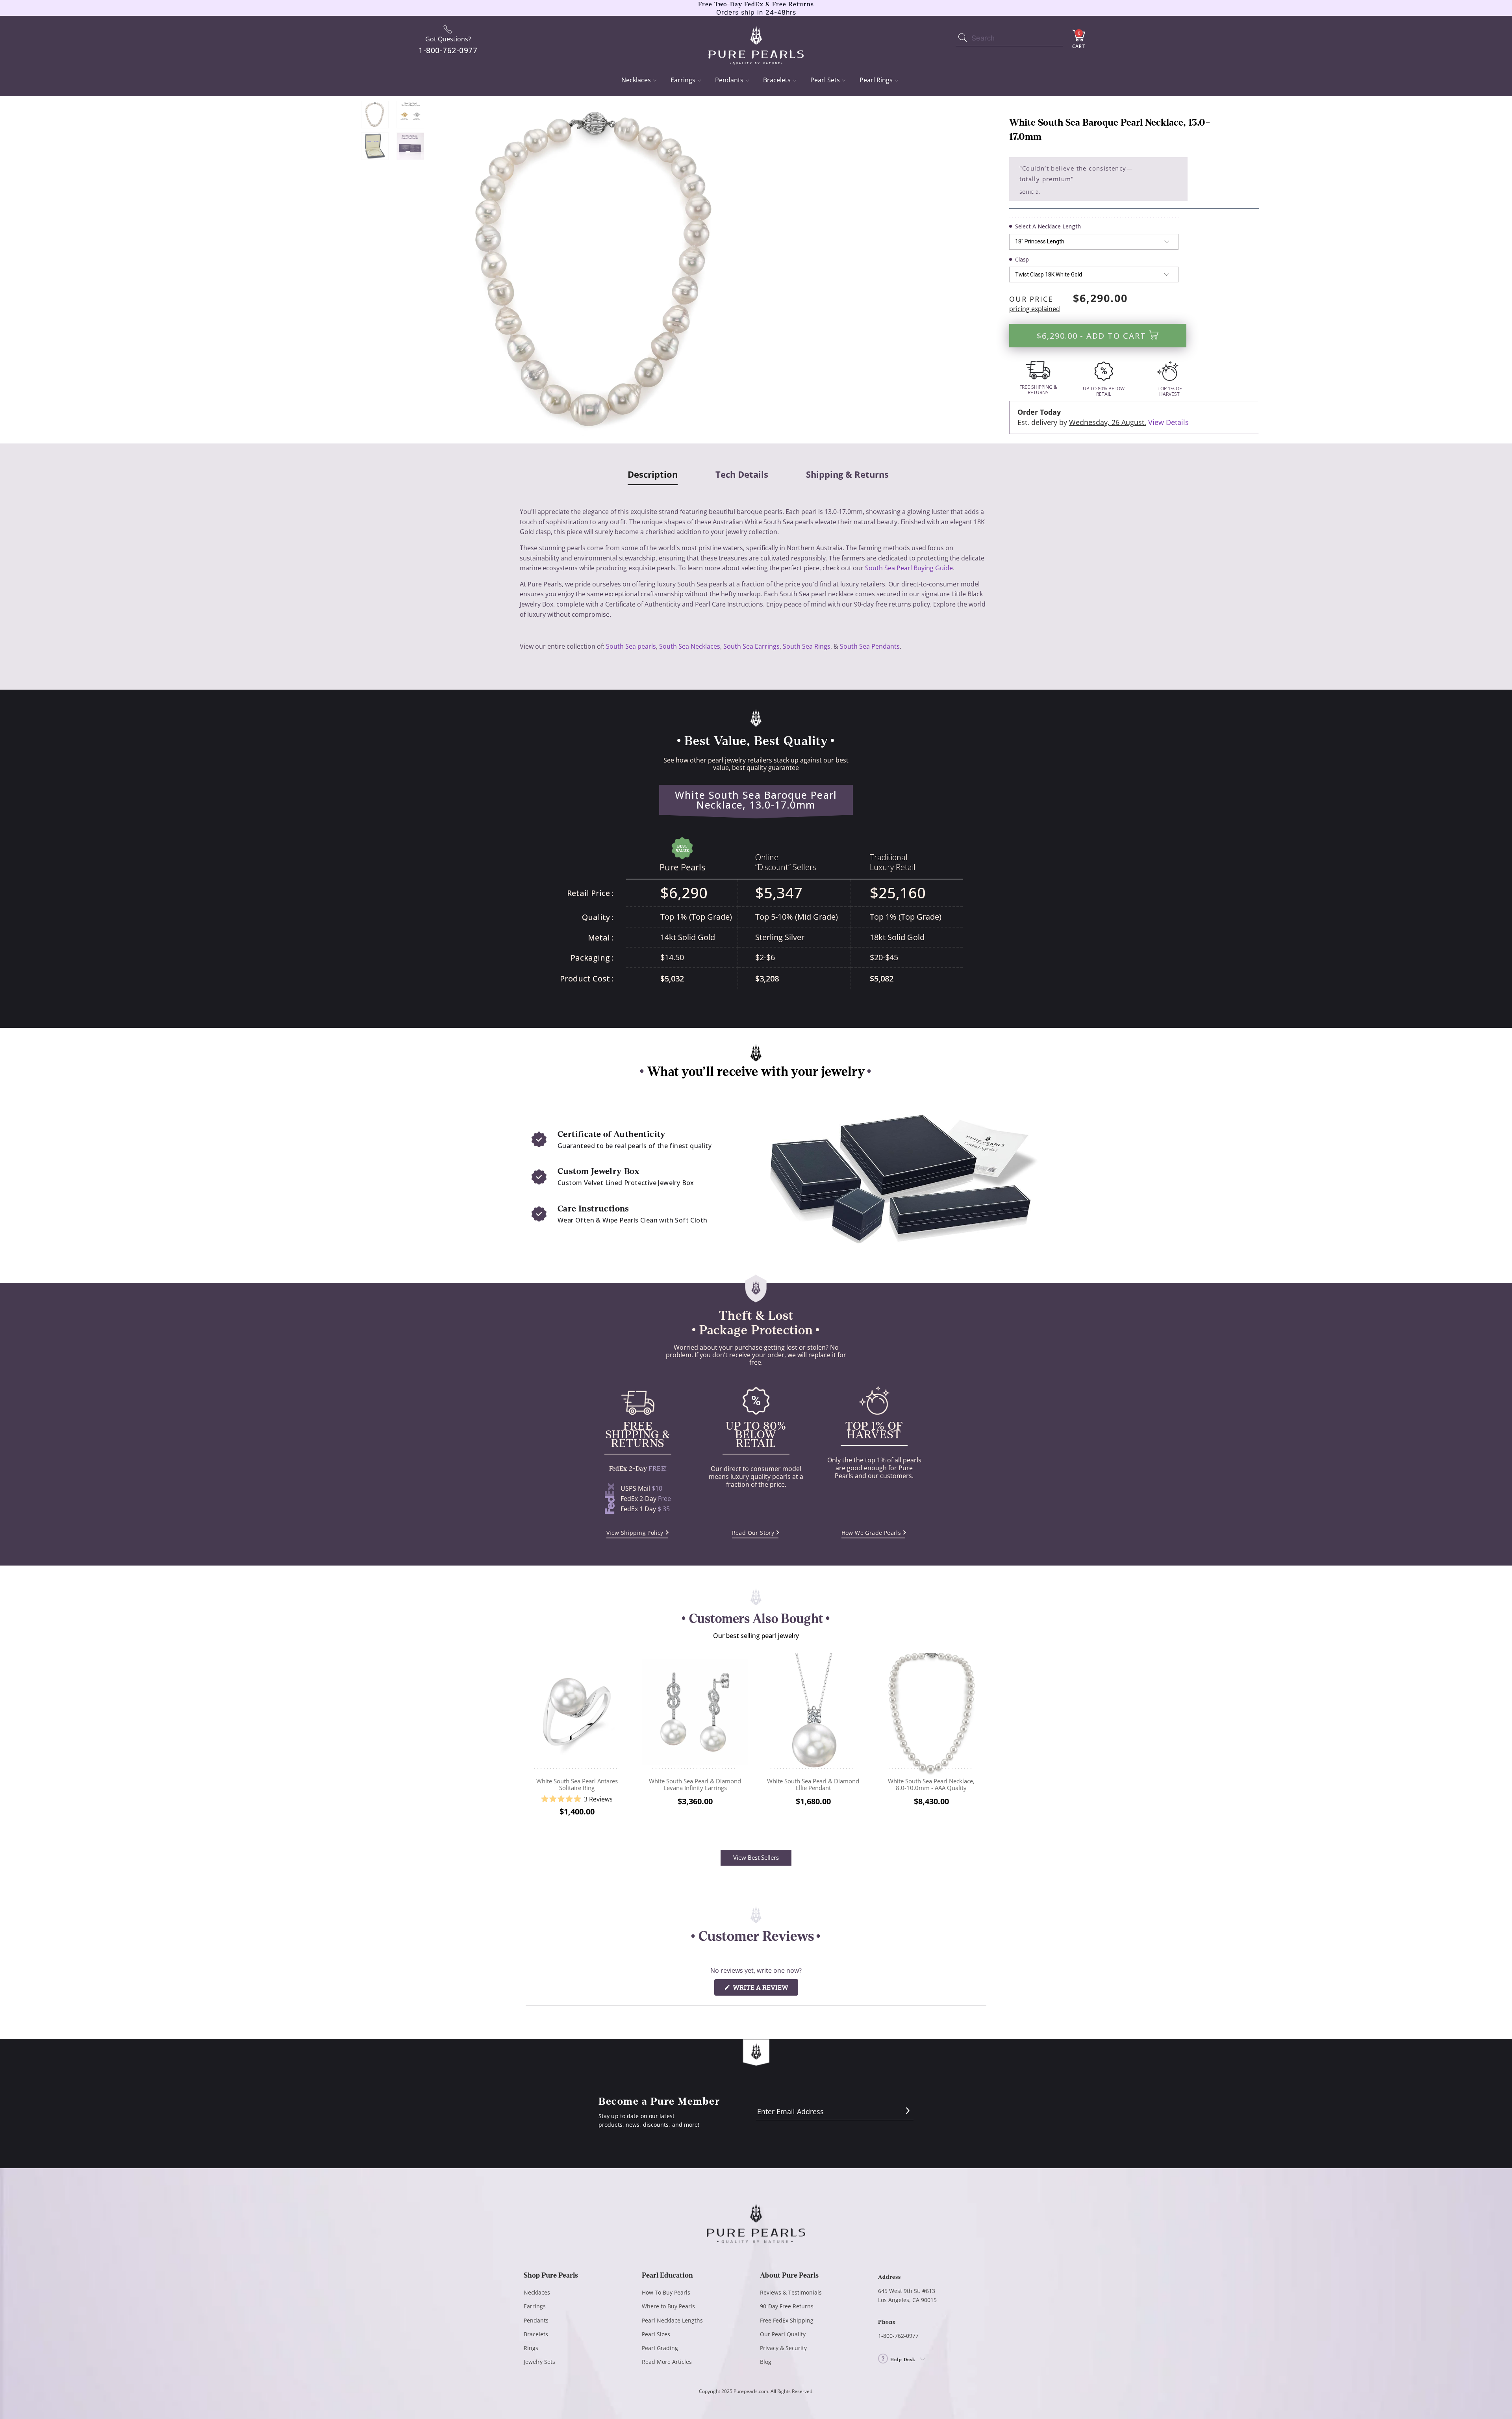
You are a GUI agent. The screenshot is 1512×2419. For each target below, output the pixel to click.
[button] (577, 1799)
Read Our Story (753, 1533)
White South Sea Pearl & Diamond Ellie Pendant (813, 1712)
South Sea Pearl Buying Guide (909, 568)
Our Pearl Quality (783, 2334)
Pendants (729, 80)
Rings (531, 2348)
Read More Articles (667, 2362)
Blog (766, 2362)
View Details (1168, 422)
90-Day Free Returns (787, 2306)
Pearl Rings (876, 80)
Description (653, 475)
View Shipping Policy (635, 1533)
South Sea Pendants (870, 646)
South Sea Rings (807, 646)
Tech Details (742, 475)
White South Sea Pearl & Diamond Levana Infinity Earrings (695, 1712)
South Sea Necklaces (690, 646)
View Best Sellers (756, 1857)
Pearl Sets (825, 80)
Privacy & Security (783, 2348)
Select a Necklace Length (1048, 226)
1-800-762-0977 (898, 2336)
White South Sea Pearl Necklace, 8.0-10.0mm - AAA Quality (931, 1712)
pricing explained (1035, 309)
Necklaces (636, 80)
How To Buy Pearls (666, 2292)
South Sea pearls (631, 646)
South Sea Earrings (751, 646)
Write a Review (765, 1989)
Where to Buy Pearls (668, 2306)
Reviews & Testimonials (791, 2292)
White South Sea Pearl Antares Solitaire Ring (577, 1712)
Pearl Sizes (656, 2334)
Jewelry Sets (539, 2362)
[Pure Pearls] (756, 40)
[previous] (531, 1741)
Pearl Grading (660, 2348)
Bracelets (777, 80)
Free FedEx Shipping (787, 2320)
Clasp (1022, 259)
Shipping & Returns (847, 475)
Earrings (683, 80)
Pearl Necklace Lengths (672, 2320)
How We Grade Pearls (871, 1533)
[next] (981, 1741)
